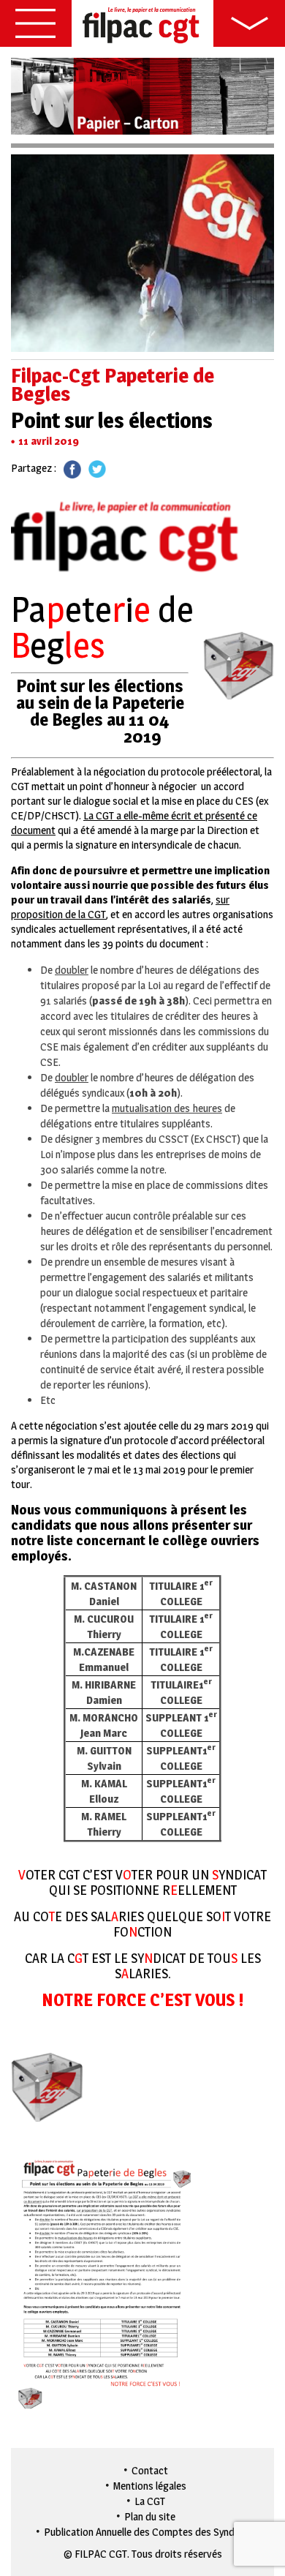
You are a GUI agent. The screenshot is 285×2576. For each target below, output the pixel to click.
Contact (150, 2470)
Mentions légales (150, 2486)
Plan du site (150, 2516)
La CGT (150, 2501)
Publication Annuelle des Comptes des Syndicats (150, 2532)
